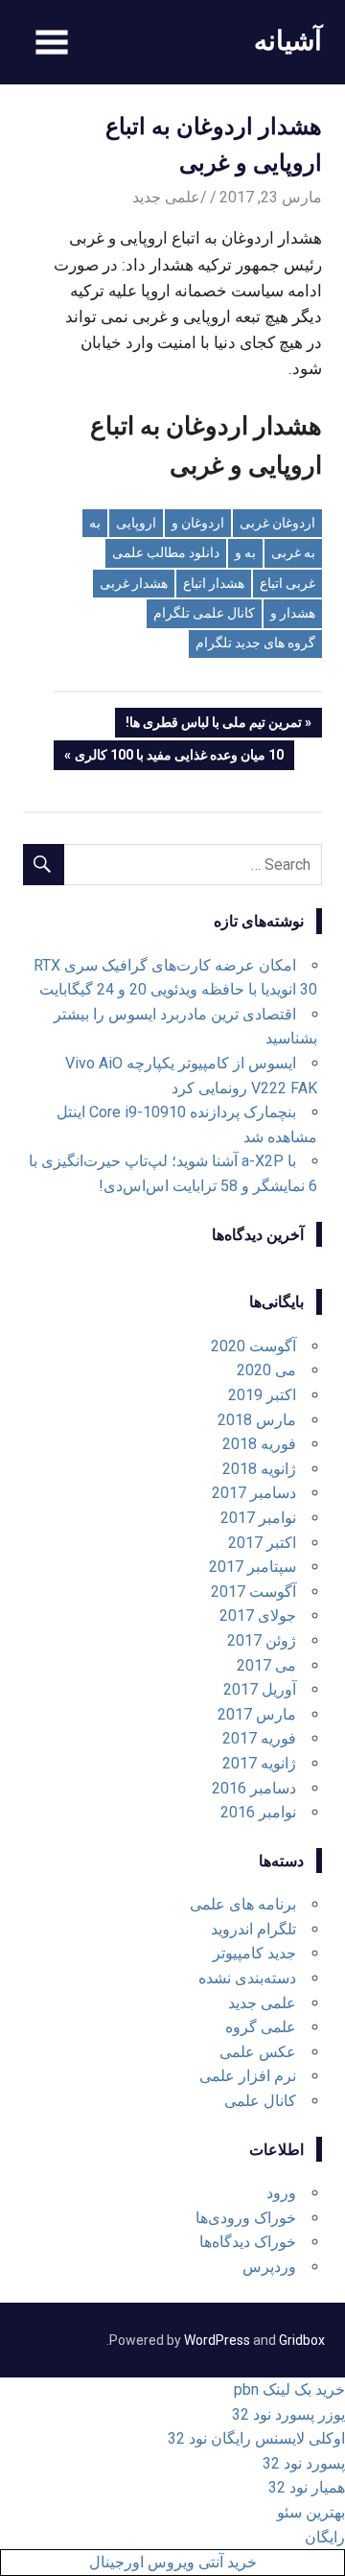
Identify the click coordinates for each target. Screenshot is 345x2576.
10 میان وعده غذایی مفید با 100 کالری (180, 758)
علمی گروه (261, 2027)
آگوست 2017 (253, 1592)
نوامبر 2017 (258, 1518)
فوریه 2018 (259, 1444)
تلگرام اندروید (253, 1929)
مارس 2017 (257, 1714)
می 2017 (266, 1665)
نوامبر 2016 (258, 1812)
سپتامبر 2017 (253, 1567)
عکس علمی (258, 2052)
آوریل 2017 (260, 1689)
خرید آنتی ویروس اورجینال (173, 2562)
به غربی (293, 552)
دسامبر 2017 (254, 1493)
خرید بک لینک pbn (289, 2389)
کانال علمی (260, 2101)
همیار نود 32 (307, 2487)
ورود (281, 2193)
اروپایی (136, 523)
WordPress (217, 2340)
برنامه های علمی (243, 1904)
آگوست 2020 (253, 1346)
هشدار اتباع (214, 583)
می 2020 (266, 1370)
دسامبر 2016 (254, 1788)
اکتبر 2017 (262, 1543)
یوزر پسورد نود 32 (288, 2414)
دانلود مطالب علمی (166, 552)
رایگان (325, 2537)
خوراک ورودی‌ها (246, 2218)
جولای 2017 (258, 1616)
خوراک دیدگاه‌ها (248, 2242)
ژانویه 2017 (259, 1763)
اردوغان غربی (277, 523)
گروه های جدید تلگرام (255, 643)
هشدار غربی (134, 583)
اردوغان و (198, 523)
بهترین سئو (311, 2512)
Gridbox (302, 2340)
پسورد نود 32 (304, 2463)
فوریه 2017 (259, 1738)
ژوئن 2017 (262, 1640)
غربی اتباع (287, 583)
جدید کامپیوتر (254, 1953)
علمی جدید (166, 197)
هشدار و (293, 613)
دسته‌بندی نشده (247, 1978)
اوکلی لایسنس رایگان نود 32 (256, 2438)
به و (245, 552)
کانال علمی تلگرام (204, 613)
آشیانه (288, 40)
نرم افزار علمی (248, 2076)
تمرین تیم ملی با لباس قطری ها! (214, 726)
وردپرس (269, 2267)
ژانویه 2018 (259, 1469)
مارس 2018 (257, 1420)
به (95, 523)
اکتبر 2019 (262, 1395)
